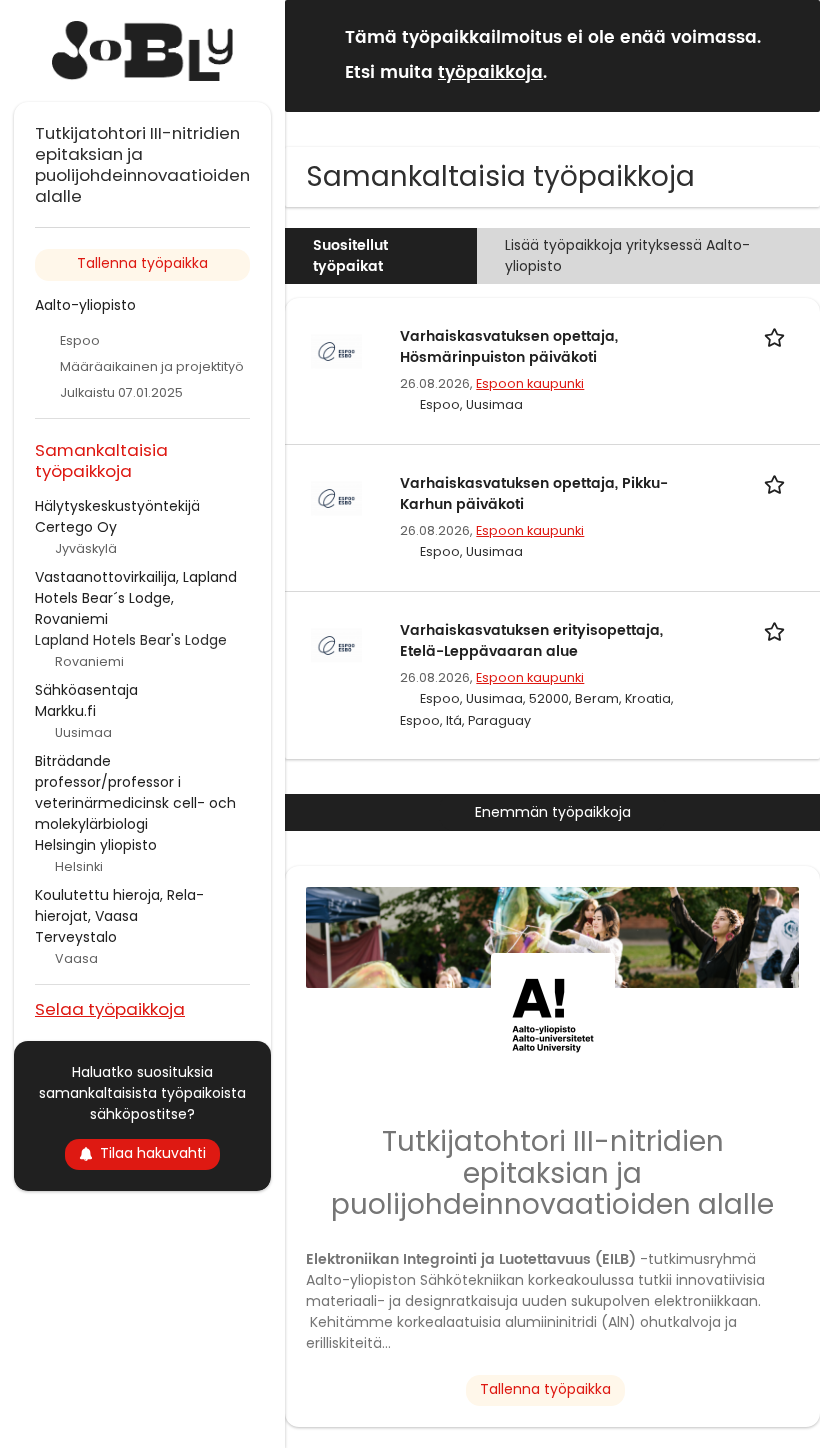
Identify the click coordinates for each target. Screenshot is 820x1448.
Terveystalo (76, 937)
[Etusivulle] (142, 51)
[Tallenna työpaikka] (778, 336)
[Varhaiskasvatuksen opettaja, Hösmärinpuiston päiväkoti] (337, 350)
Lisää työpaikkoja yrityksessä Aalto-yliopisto (627, 255)
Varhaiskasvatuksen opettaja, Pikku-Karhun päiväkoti (534, 494)
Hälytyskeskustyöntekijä (117, 506)
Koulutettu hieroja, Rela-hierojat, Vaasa (119, 905)
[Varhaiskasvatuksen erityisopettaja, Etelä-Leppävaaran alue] (337, 644)
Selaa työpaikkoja (110, 1008)
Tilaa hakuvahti (153, 1153)
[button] (789, 54)
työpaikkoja (490, 73)
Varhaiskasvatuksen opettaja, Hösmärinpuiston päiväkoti (509, 347)
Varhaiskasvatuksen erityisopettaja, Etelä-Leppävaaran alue (531, 641)
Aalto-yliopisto (85, 305)
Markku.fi (65, 711)
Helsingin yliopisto (96, 845)
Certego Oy (76, 527)
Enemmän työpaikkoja (553, 812)
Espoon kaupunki (530, 383)
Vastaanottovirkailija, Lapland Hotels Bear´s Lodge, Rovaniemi (136, 598)
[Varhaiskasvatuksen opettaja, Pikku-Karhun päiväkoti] (337, 497)
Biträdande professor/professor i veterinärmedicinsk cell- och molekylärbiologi (135, 792)
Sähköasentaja (86, 690)
